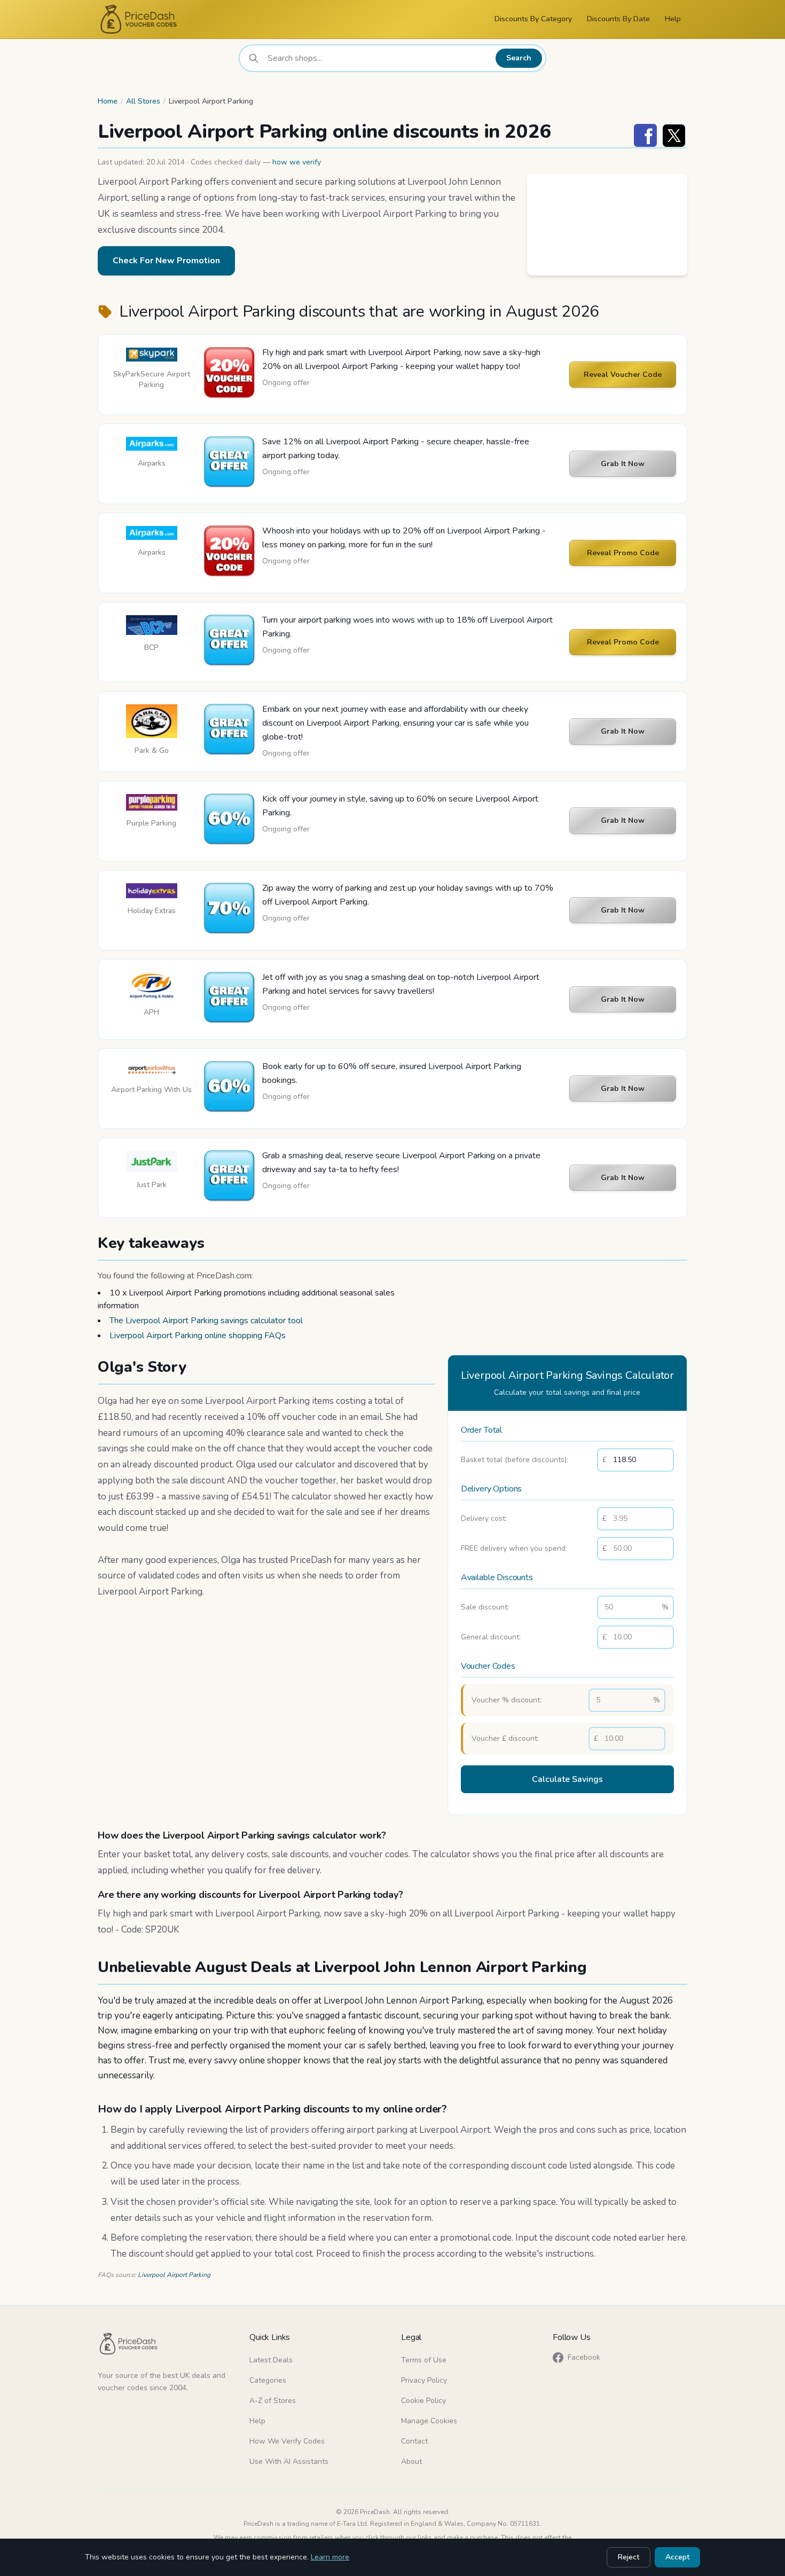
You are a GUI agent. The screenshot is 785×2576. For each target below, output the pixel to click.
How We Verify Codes (287, 2441)
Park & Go (152, 751)
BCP (151, 647)
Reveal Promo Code (623, 553)
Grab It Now (623, 464)
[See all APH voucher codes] (152, 986)
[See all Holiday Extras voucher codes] (152, 891)
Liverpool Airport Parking (174, 2275)
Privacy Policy (424, 2380)
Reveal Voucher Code (623, 375)
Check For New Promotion (166, 261)
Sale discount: (485, 1607)
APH (151, 1012)
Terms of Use (424, 2360)
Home (108, 101)
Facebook (584, 2357)
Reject (629, 2557)
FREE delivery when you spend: (514, 1548)
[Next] (677, 225)
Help (673, 19)
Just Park (152, 1185)
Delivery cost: (484, 1518)
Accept (677, 2557)
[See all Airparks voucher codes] (152, 444)
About (411, 2461)
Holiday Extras (152, 911)
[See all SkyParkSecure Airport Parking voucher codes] (152, 355)
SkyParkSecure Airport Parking (152, 379)
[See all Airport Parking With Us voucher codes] (152, 1070)
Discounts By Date (618, 19)
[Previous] (538, 225)
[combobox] (378, 58)
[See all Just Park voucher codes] (152, 1161)
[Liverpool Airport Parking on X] (674, 135)
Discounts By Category (533, 19)
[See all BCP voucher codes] (152, 625)
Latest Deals (271, 2360)
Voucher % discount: (507, 1700)
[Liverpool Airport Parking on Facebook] (645, 135)
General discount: (491, 1637)
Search (519, 58)
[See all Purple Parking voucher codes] (152, 803)
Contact (414, 2441)
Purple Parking (151, 823)
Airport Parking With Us (151, 1090)
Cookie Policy (423, 2401)
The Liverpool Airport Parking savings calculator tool (206, 1321)
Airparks (152, 463)
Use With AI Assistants (289, 2461)
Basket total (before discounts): (515, 1460)
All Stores (143, 101)
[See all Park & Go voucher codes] (152, 721)
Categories (268, 2380)
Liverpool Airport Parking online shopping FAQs (198, 1336)
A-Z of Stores (273, 2401)
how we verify (297, 162)
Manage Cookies (429, 2421)
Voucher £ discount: (505, 1738)
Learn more (330, 2557)
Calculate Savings (567, 1779)
